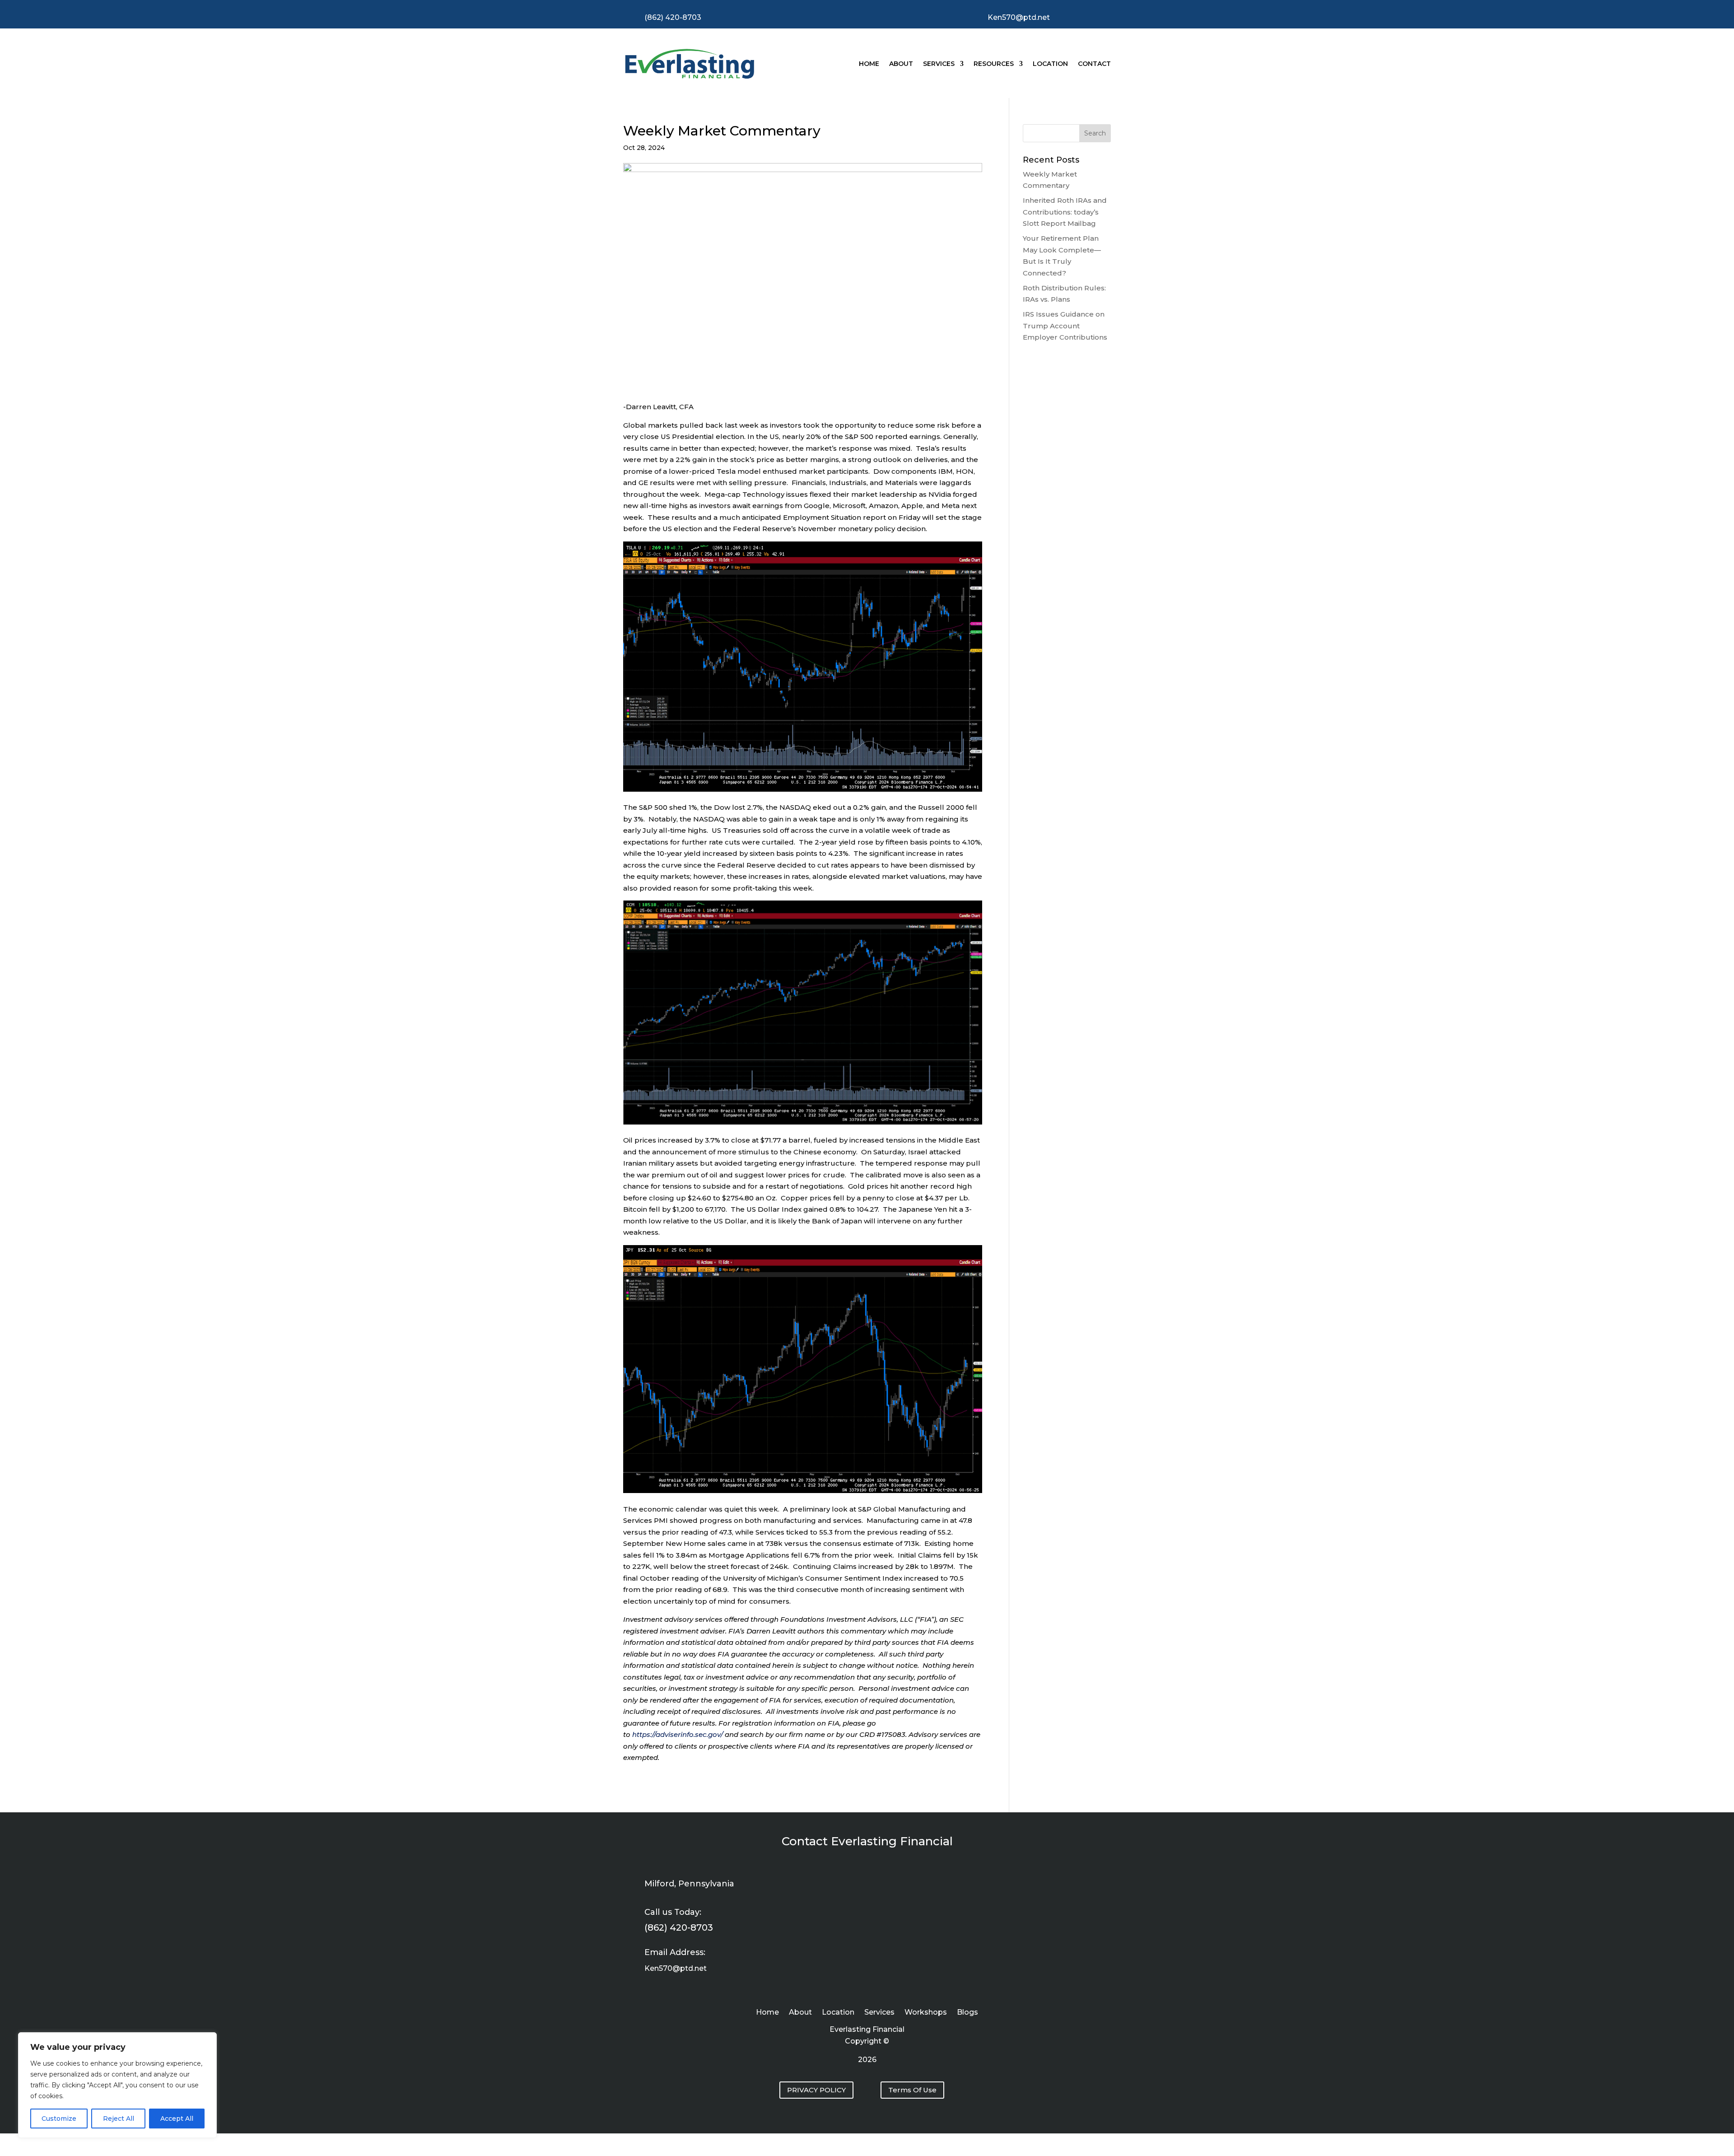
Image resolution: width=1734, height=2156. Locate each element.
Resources (994, 64)
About (901, 64)
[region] (117, 2085)
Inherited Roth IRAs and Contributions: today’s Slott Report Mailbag (1065, 212)
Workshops (926, 2013)
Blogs (967, 2013)
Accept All (177, 2119)
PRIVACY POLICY (816, 2090)
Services (939, 64)
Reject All (119, 2119)
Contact (1094, 64)
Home (869, 64)
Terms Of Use (912, 2090)
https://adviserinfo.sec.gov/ (678, 1734)
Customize (59, 2119)
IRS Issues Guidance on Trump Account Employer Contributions (1065, 326)
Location (1050, 64)
